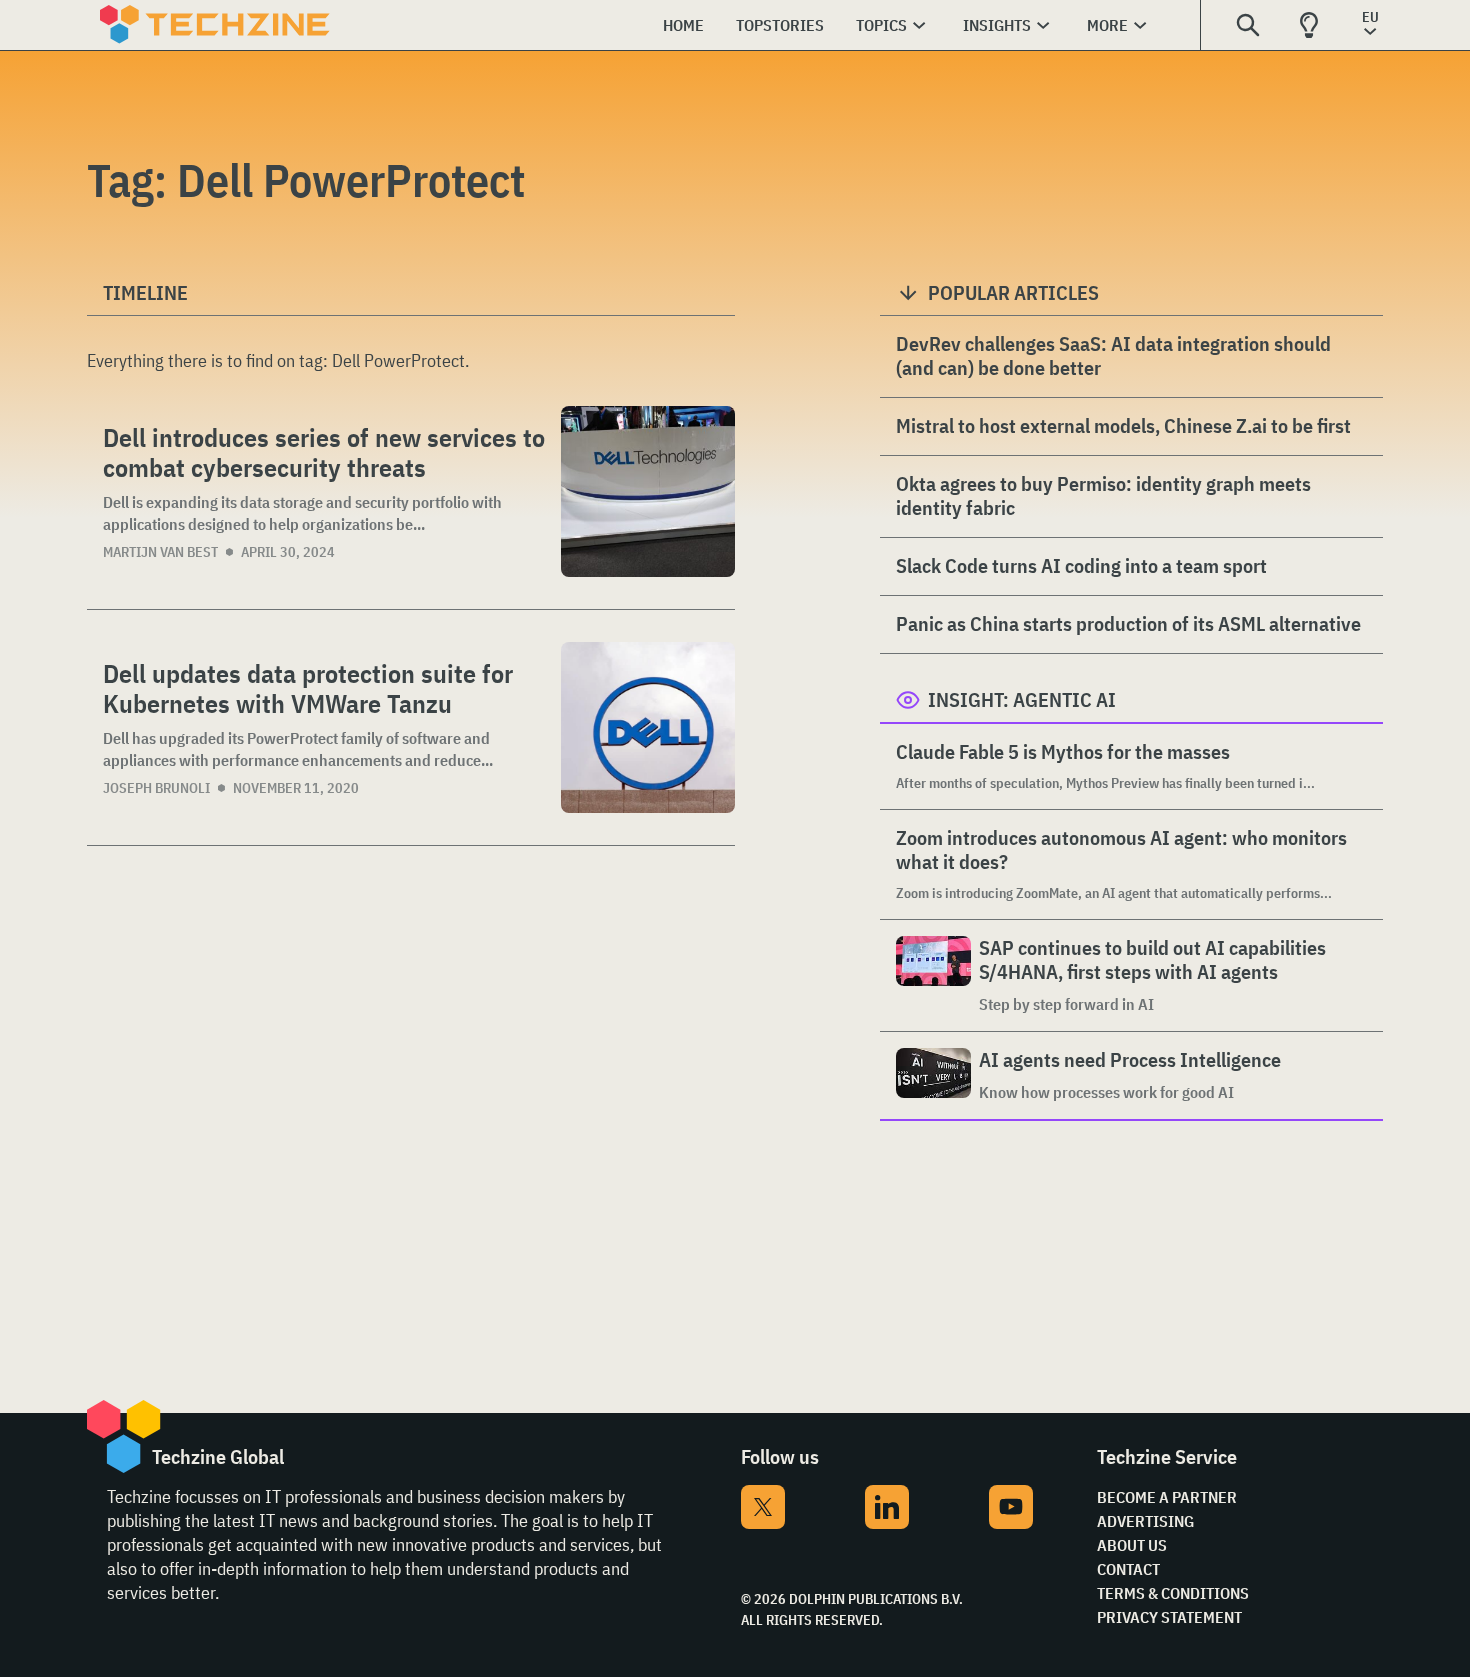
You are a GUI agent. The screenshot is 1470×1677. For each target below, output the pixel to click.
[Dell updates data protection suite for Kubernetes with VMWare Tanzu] (648, 727)
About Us (1132, 1545)
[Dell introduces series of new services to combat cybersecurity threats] (648, 491)
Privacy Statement (1169, 1617)
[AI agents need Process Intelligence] (933, 1075)
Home (683, 25)
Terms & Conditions (1173, 1593)
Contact (1128, 1569)
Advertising (1145, 1521)
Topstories (780, 25)
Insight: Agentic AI (1022, 699)
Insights (997, 25)
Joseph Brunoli (156, 788)
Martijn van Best (160, 552)
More (1107, 25)
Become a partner (1167, 1497)
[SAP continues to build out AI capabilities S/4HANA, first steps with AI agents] (933, 975)
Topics (881, 25)
